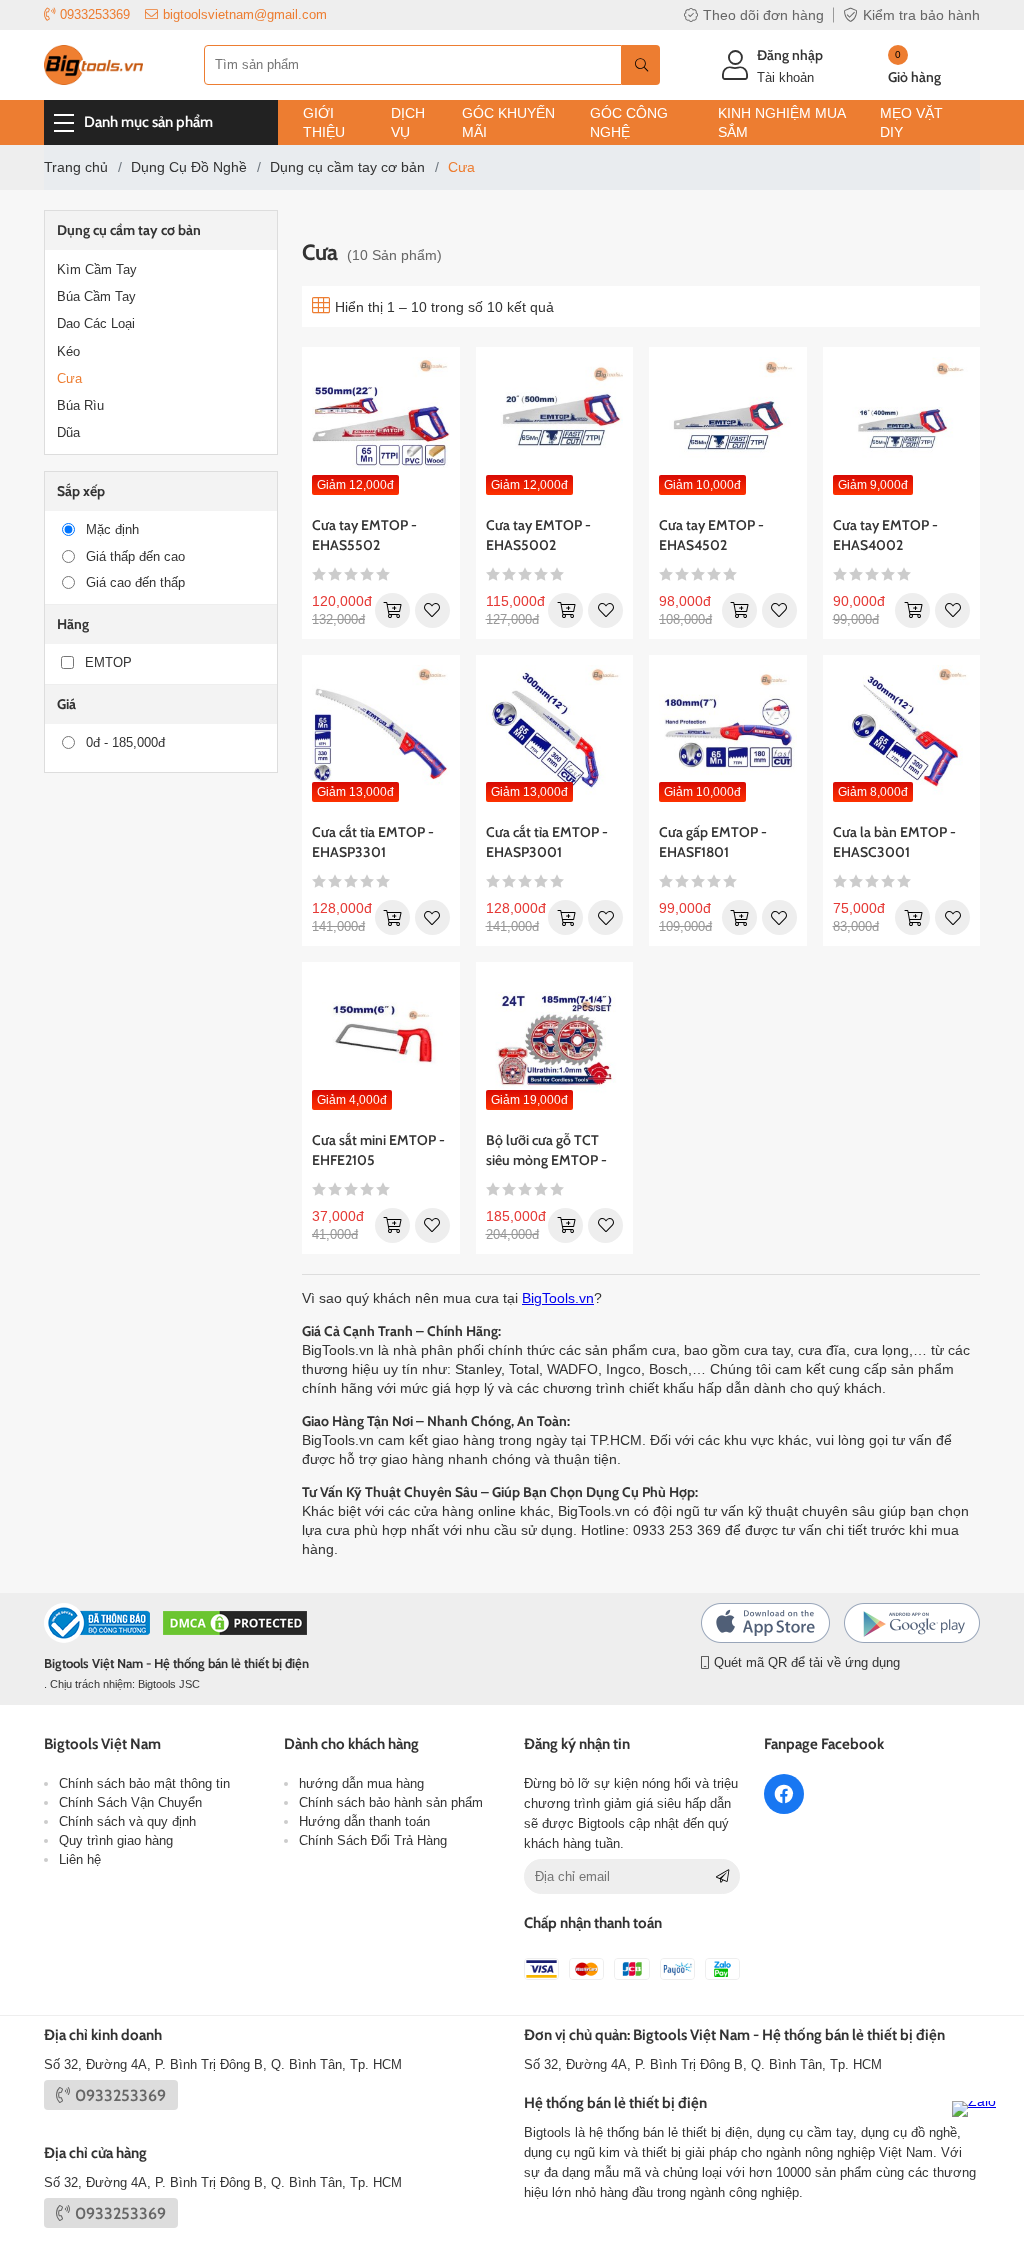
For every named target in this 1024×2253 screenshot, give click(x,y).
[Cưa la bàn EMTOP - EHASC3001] (902, 734)
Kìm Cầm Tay (97, 269)
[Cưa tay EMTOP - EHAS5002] (555, 426)
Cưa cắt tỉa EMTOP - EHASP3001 (547, 842)
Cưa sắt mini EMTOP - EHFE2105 (378, 1150)
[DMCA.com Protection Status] (235, 1625)
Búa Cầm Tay (96, 296)
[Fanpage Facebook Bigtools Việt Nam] (784, 1794)
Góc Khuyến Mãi (508, 122)
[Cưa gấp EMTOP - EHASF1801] (728, 734)
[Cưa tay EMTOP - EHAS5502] (381, 426)
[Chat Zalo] (980, 2129)
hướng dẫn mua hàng (361, 1783)
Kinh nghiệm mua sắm (781, 122)
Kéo (68, 351)
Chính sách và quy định (127, 1821)
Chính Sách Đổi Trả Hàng (373, 1840)
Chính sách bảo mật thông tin (144, 1783)
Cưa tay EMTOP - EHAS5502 (364, 535)
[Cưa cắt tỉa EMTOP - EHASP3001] (555, 734)
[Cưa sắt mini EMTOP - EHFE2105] (381, 1041)
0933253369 (95, 14)
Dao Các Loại (96, 323)
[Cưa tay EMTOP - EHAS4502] (728, 426)
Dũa (68, 432)
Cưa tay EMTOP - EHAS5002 (538, 535)
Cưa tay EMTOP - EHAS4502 (711, 535)
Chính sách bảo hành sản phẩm (391, 1802)
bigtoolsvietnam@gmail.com (245, 14)
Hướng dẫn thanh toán (364, 1821)
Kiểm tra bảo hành (921, 15)
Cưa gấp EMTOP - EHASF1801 (713, 842)
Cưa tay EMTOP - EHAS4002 (885, 535)
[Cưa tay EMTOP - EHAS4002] (902, 426)
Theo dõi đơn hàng (763, 15)
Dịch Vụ (408, 122)
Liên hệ (80, 1859)
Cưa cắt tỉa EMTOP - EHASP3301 (373, 842)
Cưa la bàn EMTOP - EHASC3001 (894, 842)
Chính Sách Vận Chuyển (130, 1802)
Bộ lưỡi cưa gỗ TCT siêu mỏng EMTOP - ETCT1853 (546, 1150)
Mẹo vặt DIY (911, 122)
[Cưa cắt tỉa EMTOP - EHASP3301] (381, 734)
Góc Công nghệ (629, 122)
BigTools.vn (558, 1298)
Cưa (69, 378)
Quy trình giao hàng (116, 1840)
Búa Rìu (80, 405)
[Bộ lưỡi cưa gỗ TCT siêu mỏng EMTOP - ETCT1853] (555, 1041)
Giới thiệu (324, 122)
